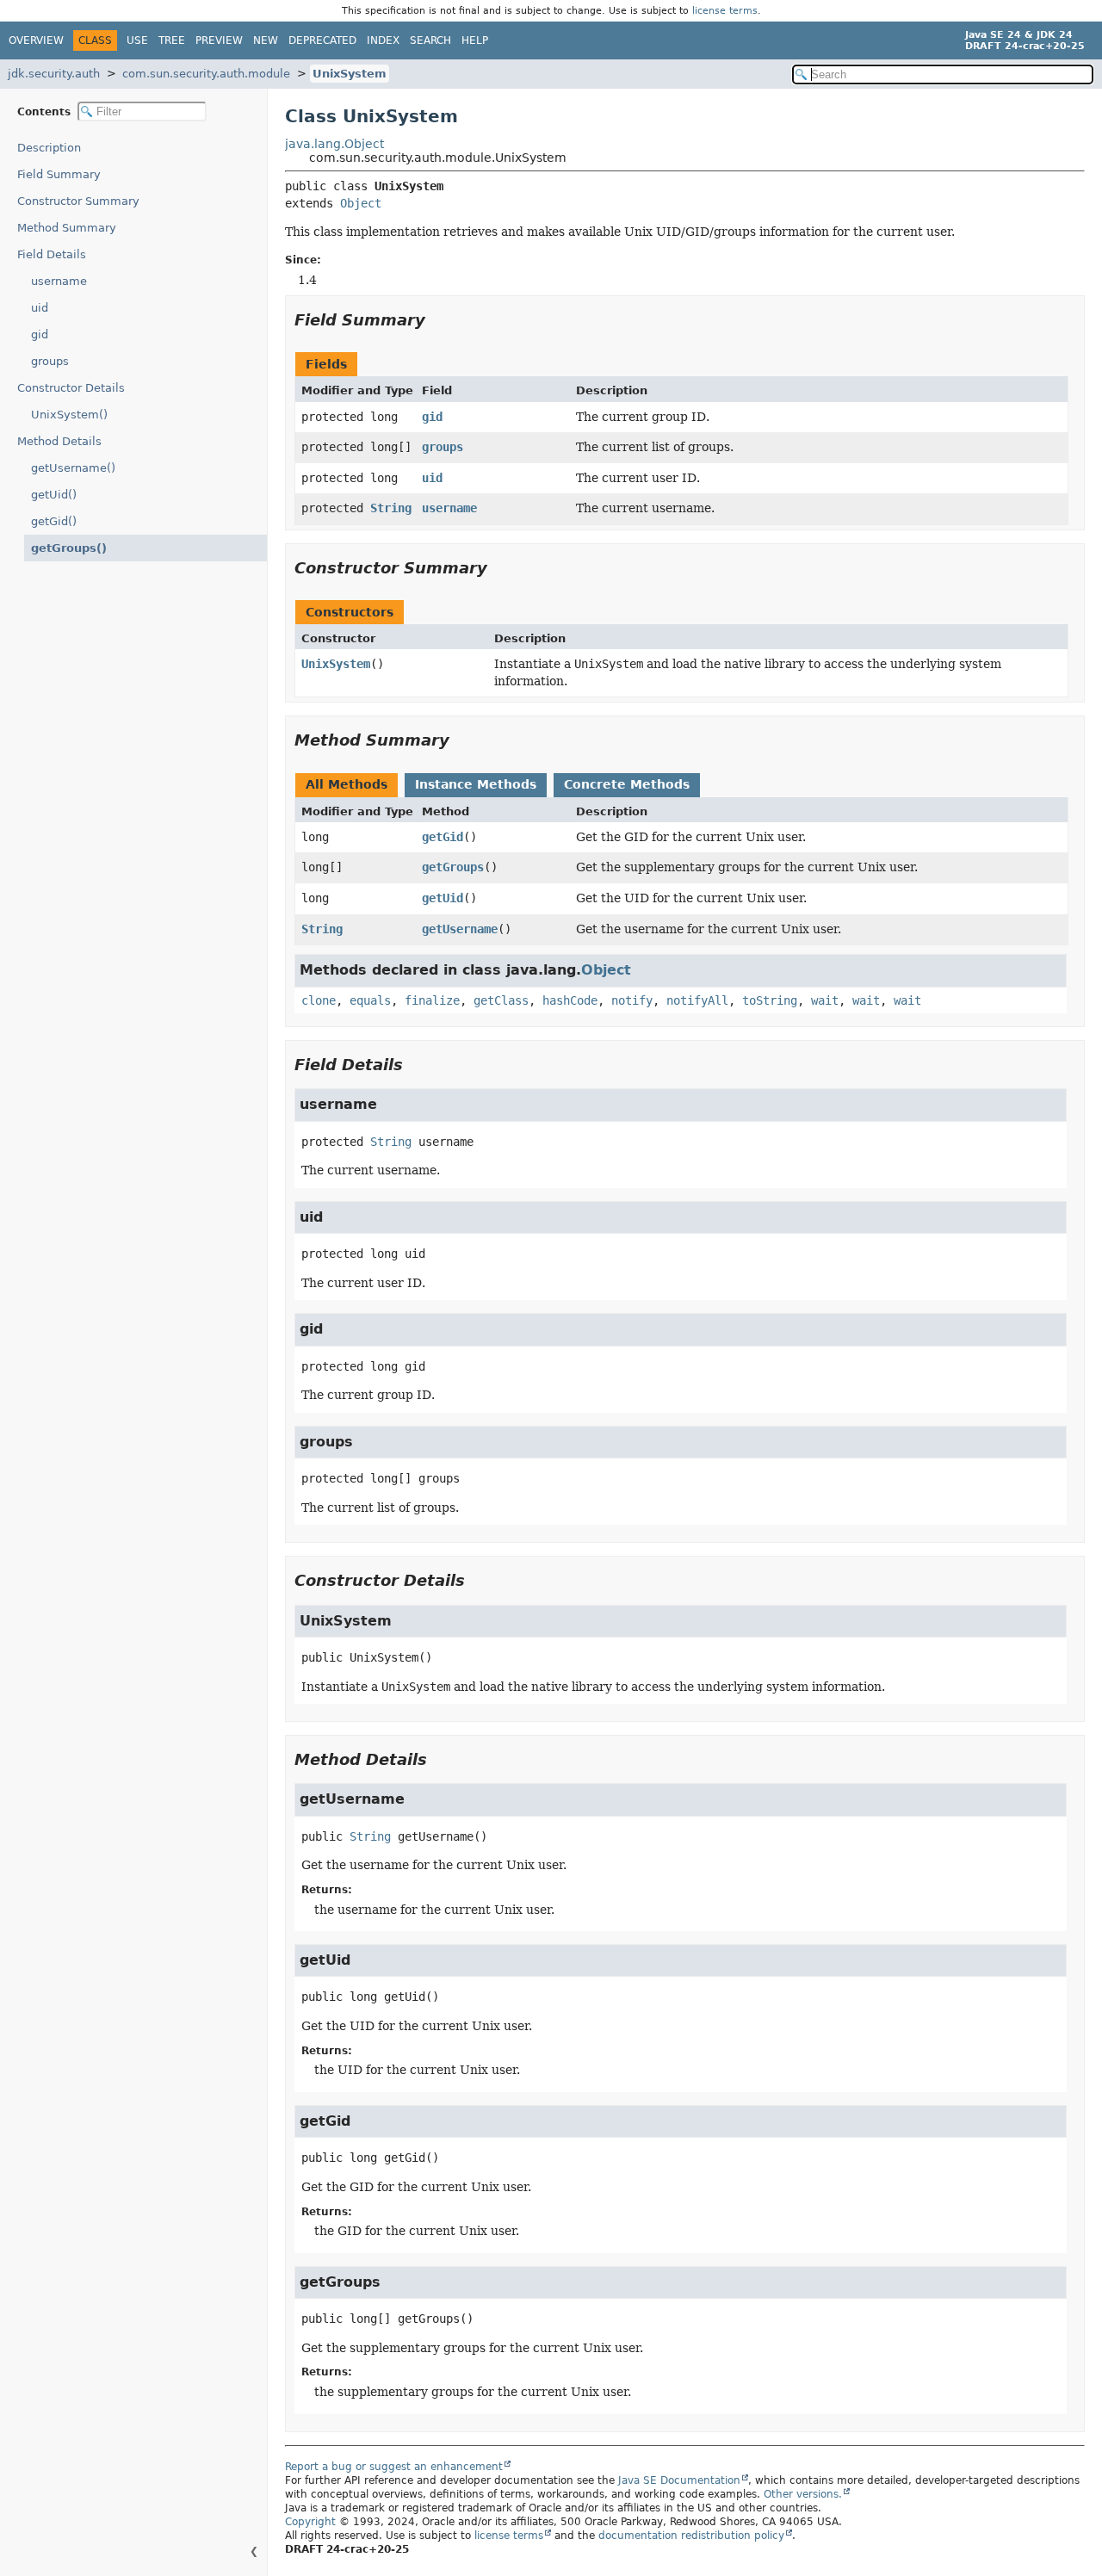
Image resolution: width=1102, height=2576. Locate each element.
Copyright (310, 2522)
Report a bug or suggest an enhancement (394, 2467)
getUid (443, 898)
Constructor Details (71, 388)
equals (370, 1000)
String (391, 508)
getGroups (453, 867)
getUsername (460, 929)
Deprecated (322, 40)
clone (319, 1000)
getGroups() (69, 548)
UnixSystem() (69, 415)
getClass (501, 1000)
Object (361, 203)
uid (40, 308)
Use (137, 40)
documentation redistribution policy (691, 2536)
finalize (432, 1000)
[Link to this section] (437, 320)
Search (430, 40)
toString (770, 1000)
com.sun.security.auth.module (206, 74)
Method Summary (67, 228)
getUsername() (73, 468)
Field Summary (59, 174)
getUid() (54, 495)
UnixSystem (350, 74)
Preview (219, 40)
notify (632, 1000)
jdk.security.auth (54, 74)
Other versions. (803, 2494)
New (266, 40)
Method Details (59, 441)
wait (825, 1000)
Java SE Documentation (679, 2480)
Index (383, 40)
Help (475, 40)
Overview (36, 40)
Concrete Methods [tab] (627, 784)
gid (40, 334)
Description (49, 148)
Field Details (52, 254)
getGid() (54, 521)
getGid (443, 837)
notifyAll (697, 1000)
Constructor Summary (78, 201)
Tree (172, 40)
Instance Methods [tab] (476, 784)
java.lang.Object (334, 144)
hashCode (570, 1000)
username (59, 281)
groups (50, 361)
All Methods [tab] (347, 784)
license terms (725, 11)
